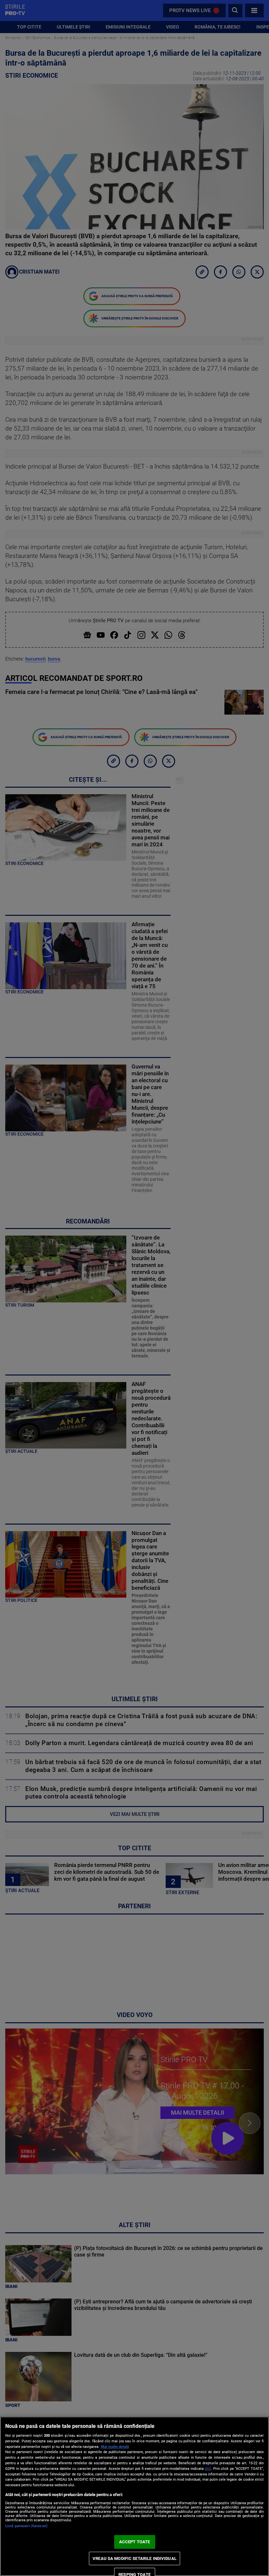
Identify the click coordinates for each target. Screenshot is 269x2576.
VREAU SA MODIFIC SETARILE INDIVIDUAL (134, 2558)
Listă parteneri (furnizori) (26, 2526)
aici (208, 2469)
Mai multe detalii (115, 2447)
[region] (134, 2496)
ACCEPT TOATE (135, 2542)
